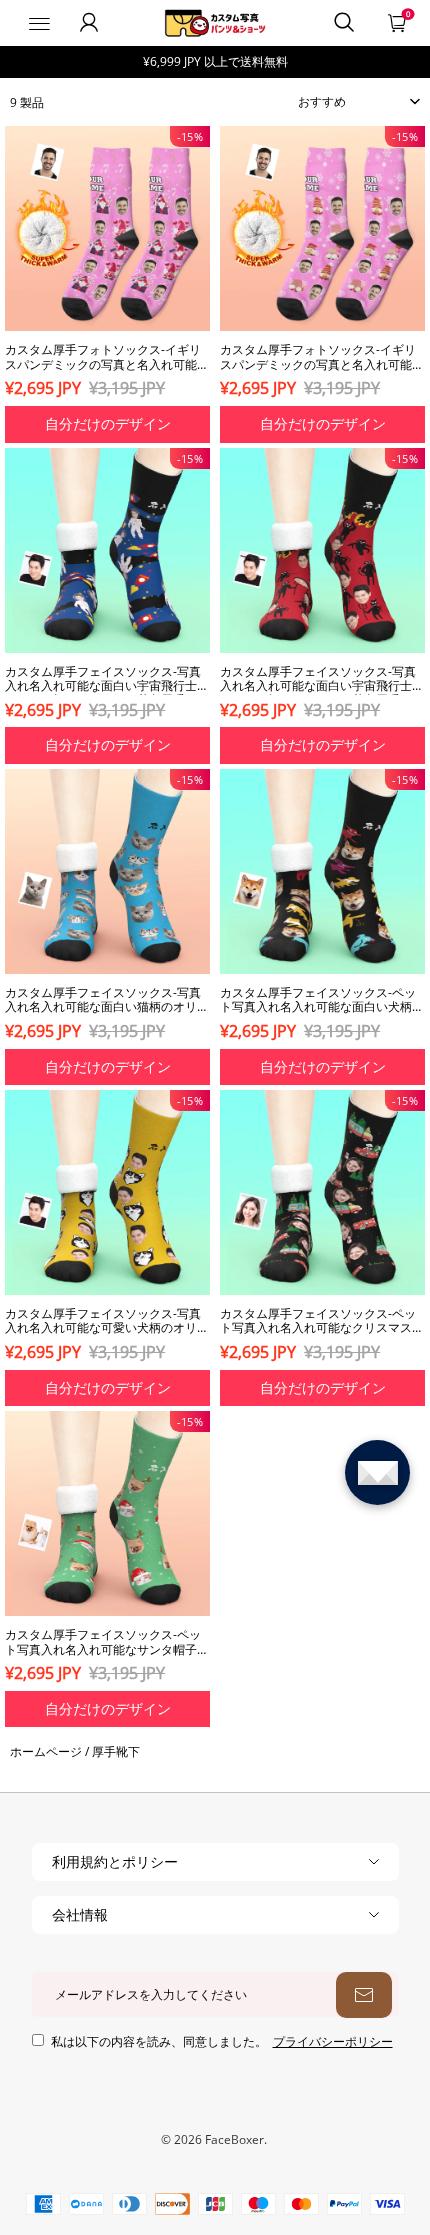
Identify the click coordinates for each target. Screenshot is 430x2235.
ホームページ (46, 1751)
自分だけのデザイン (108, 423)
